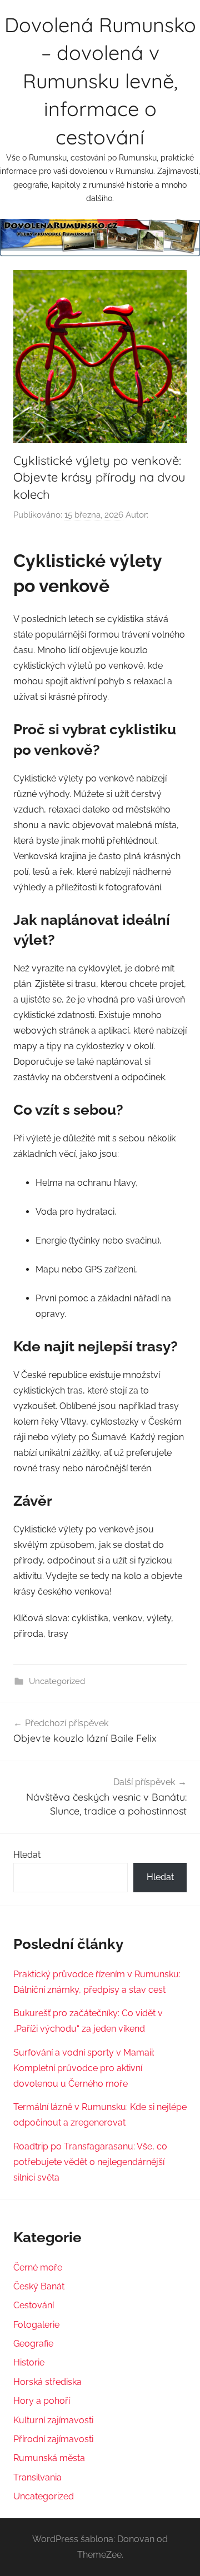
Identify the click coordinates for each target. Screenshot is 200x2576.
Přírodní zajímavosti (53, 2439)
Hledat (27, 1855)
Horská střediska (47, 2382)
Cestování (34, 2305)
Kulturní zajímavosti (53, 2420)
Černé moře (38, 2267)
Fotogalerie (36, 2325)
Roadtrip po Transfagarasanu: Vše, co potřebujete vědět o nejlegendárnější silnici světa (90, 2162)
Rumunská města (49, 2458)
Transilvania (37, 2477)
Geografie (33, 2344)
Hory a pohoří (42, 2401)
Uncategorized (57, 1681)
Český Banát (39, 2286)
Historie (29, 2362)
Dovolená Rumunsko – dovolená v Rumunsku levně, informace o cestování (100, 81)
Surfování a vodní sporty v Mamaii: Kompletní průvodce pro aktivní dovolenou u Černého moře (84, 2068)
